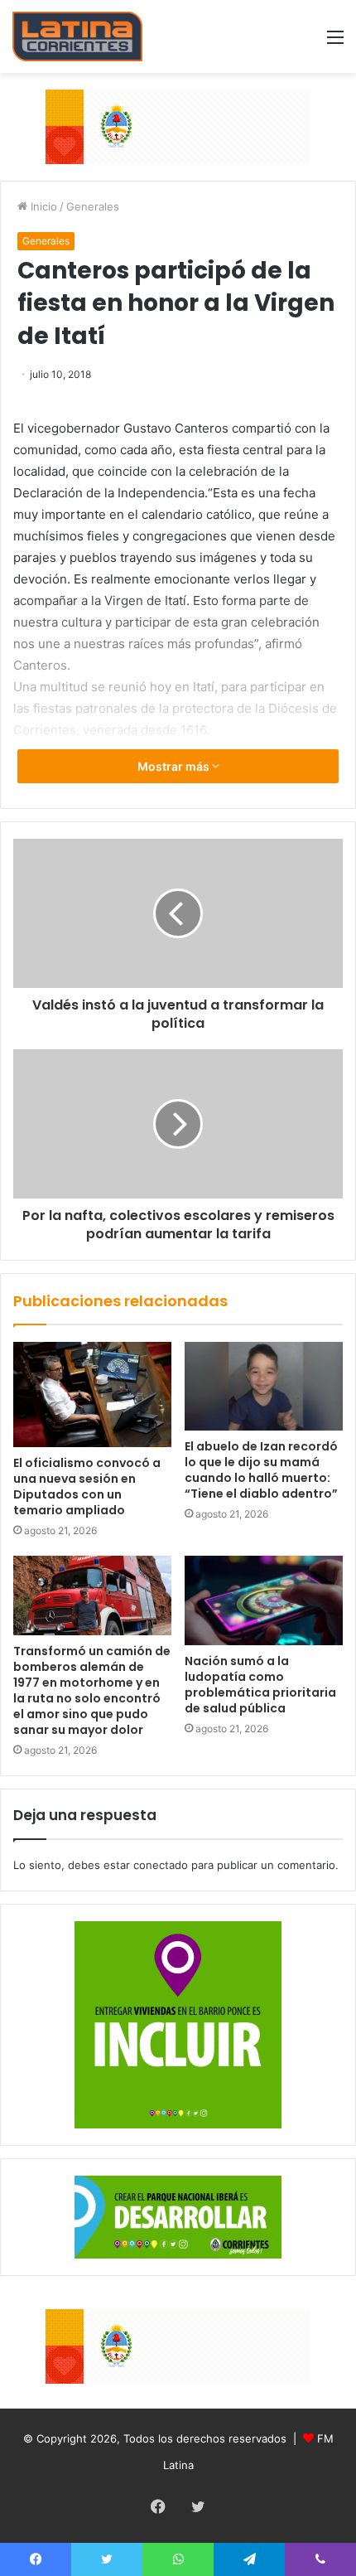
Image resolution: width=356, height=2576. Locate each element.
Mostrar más (175, 766)
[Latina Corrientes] (77, 36)
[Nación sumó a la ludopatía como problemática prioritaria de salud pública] (264, 1600)
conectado (161, 1865)
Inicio (42, 206)
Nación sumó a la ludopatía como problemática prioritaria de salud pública (260, 1685)
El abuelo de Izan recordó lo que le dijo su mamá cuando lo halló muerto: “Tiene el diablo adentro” (261, 1470)
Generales (93, 206)
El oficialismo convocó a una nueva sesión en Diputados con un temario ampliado (87, 1487)
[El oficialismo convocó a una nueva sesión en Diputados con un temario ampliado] (92, 1395)
